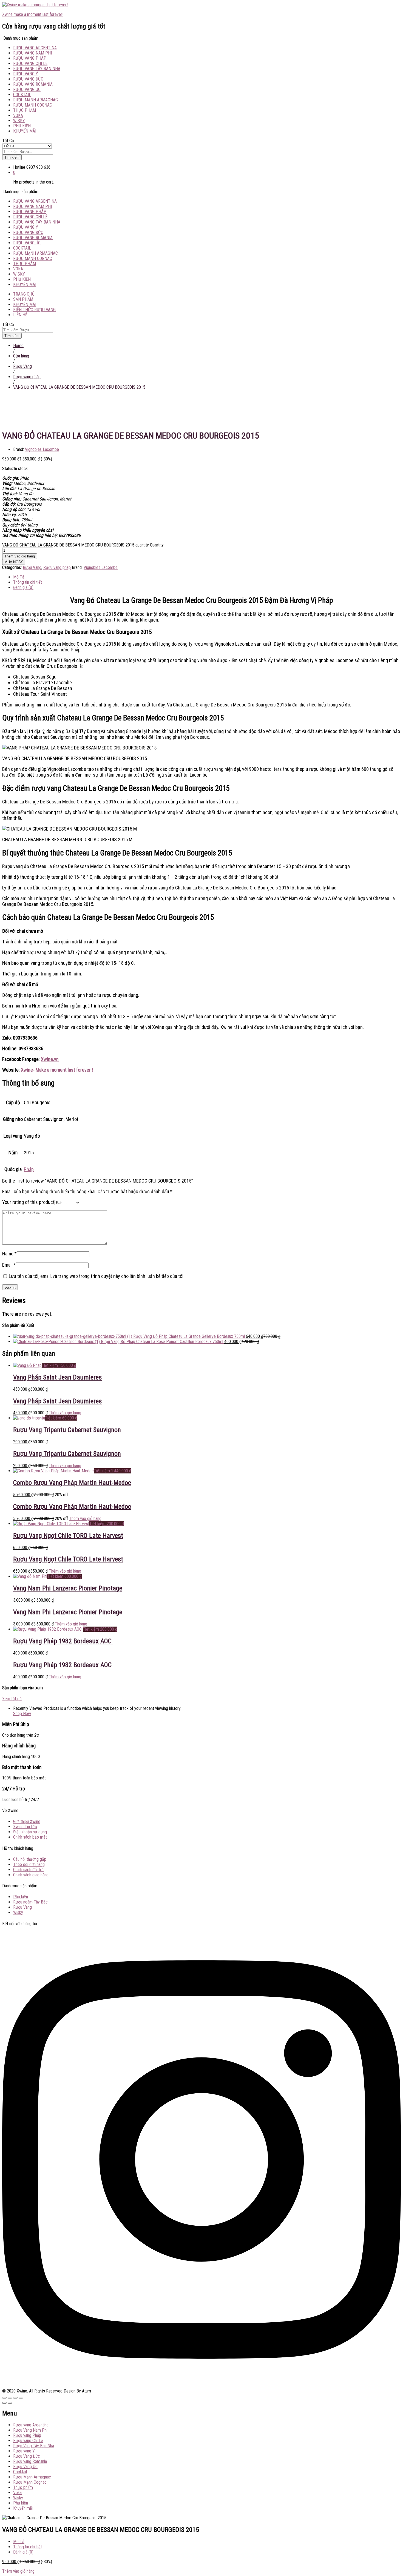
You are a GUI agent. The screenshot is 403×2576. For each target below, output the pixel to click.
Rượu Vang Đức (28, 79)
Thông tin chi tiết (28, 2547)
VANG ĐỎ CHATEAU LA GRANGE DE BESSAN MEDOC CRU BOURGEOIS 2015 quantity (76, 545)
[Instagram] (201, 2386)
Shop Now (22, 1714)
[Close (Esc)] (4, 2398)
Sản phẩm (23, 299)
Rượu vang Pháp (30, 58)
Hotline (19, 167)
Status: (8, 469)
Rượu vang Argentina (35, 48)
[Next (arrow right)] (10, 2403)
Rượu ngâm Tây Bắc (30, 1902)
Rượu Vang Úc (27, 89)
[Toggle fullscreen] (15, 2398)
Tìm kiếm (12, 157)
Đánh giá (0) (23, 2552)
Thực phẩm (25, 110)
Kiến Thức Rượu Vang (34, 310)
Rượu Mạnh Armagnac (36, 100)
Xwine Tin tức (25, 1827)
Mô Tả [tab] (19, 577)
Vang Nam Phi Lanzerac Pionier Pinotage (68, 1588)
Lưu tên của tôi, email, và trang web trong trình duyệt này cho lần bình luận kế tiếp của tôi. (97, 1276)
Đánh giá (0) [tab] (23, 587)
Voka (18, 115)
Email (9, 1265)
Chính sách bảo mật (30, 1837)
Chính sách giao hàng (31, 1875)
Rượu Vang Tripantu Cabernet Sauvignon (67, 1430)
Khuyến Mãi (25, 304)
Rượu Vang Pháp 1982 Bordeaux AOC (63, 1641)
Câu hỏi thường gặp (30, 1859)
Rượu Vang (32, 567)
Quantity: (157, 545)
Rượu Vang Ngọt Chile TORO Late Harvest (68, 1536)
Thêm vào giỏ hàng (20, 556)
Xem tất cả (12, 1699)
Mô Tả (19, 2542)
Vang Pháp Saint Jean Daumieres (57, 1377)
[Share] (10, 2398)
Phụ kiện (22, 126)
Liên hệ (20, 315)
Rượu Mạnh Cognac (33, 105)
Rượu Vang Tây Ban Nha (37, 69)
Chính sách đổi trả (28, 1870)
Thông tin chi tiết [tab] (28, 582)
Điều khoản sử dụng (30, 1832)
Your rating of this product (28, 1202)
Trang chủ (24, 294)
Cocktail (22, 95)
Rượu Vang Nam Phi (32, 53)
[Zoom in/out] (21, 2398)
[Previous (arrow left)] (4, 2403)
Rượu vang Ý (26, 74)
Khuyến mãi (25, 131)
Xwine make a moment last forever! (33, 14)
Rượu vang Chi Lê (30, 63)
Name (9, 1254)
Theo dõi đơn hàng (29, 1864)
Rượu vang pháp (57, 567)
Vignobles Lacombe (42, 449)
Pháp (29, 1169)
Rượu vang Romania (33, 84)
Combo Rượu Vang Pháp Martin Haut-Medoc (72, 1483)
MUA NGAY (14, 562)
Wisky (19, 121)
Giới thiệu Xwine (27, 1821)
